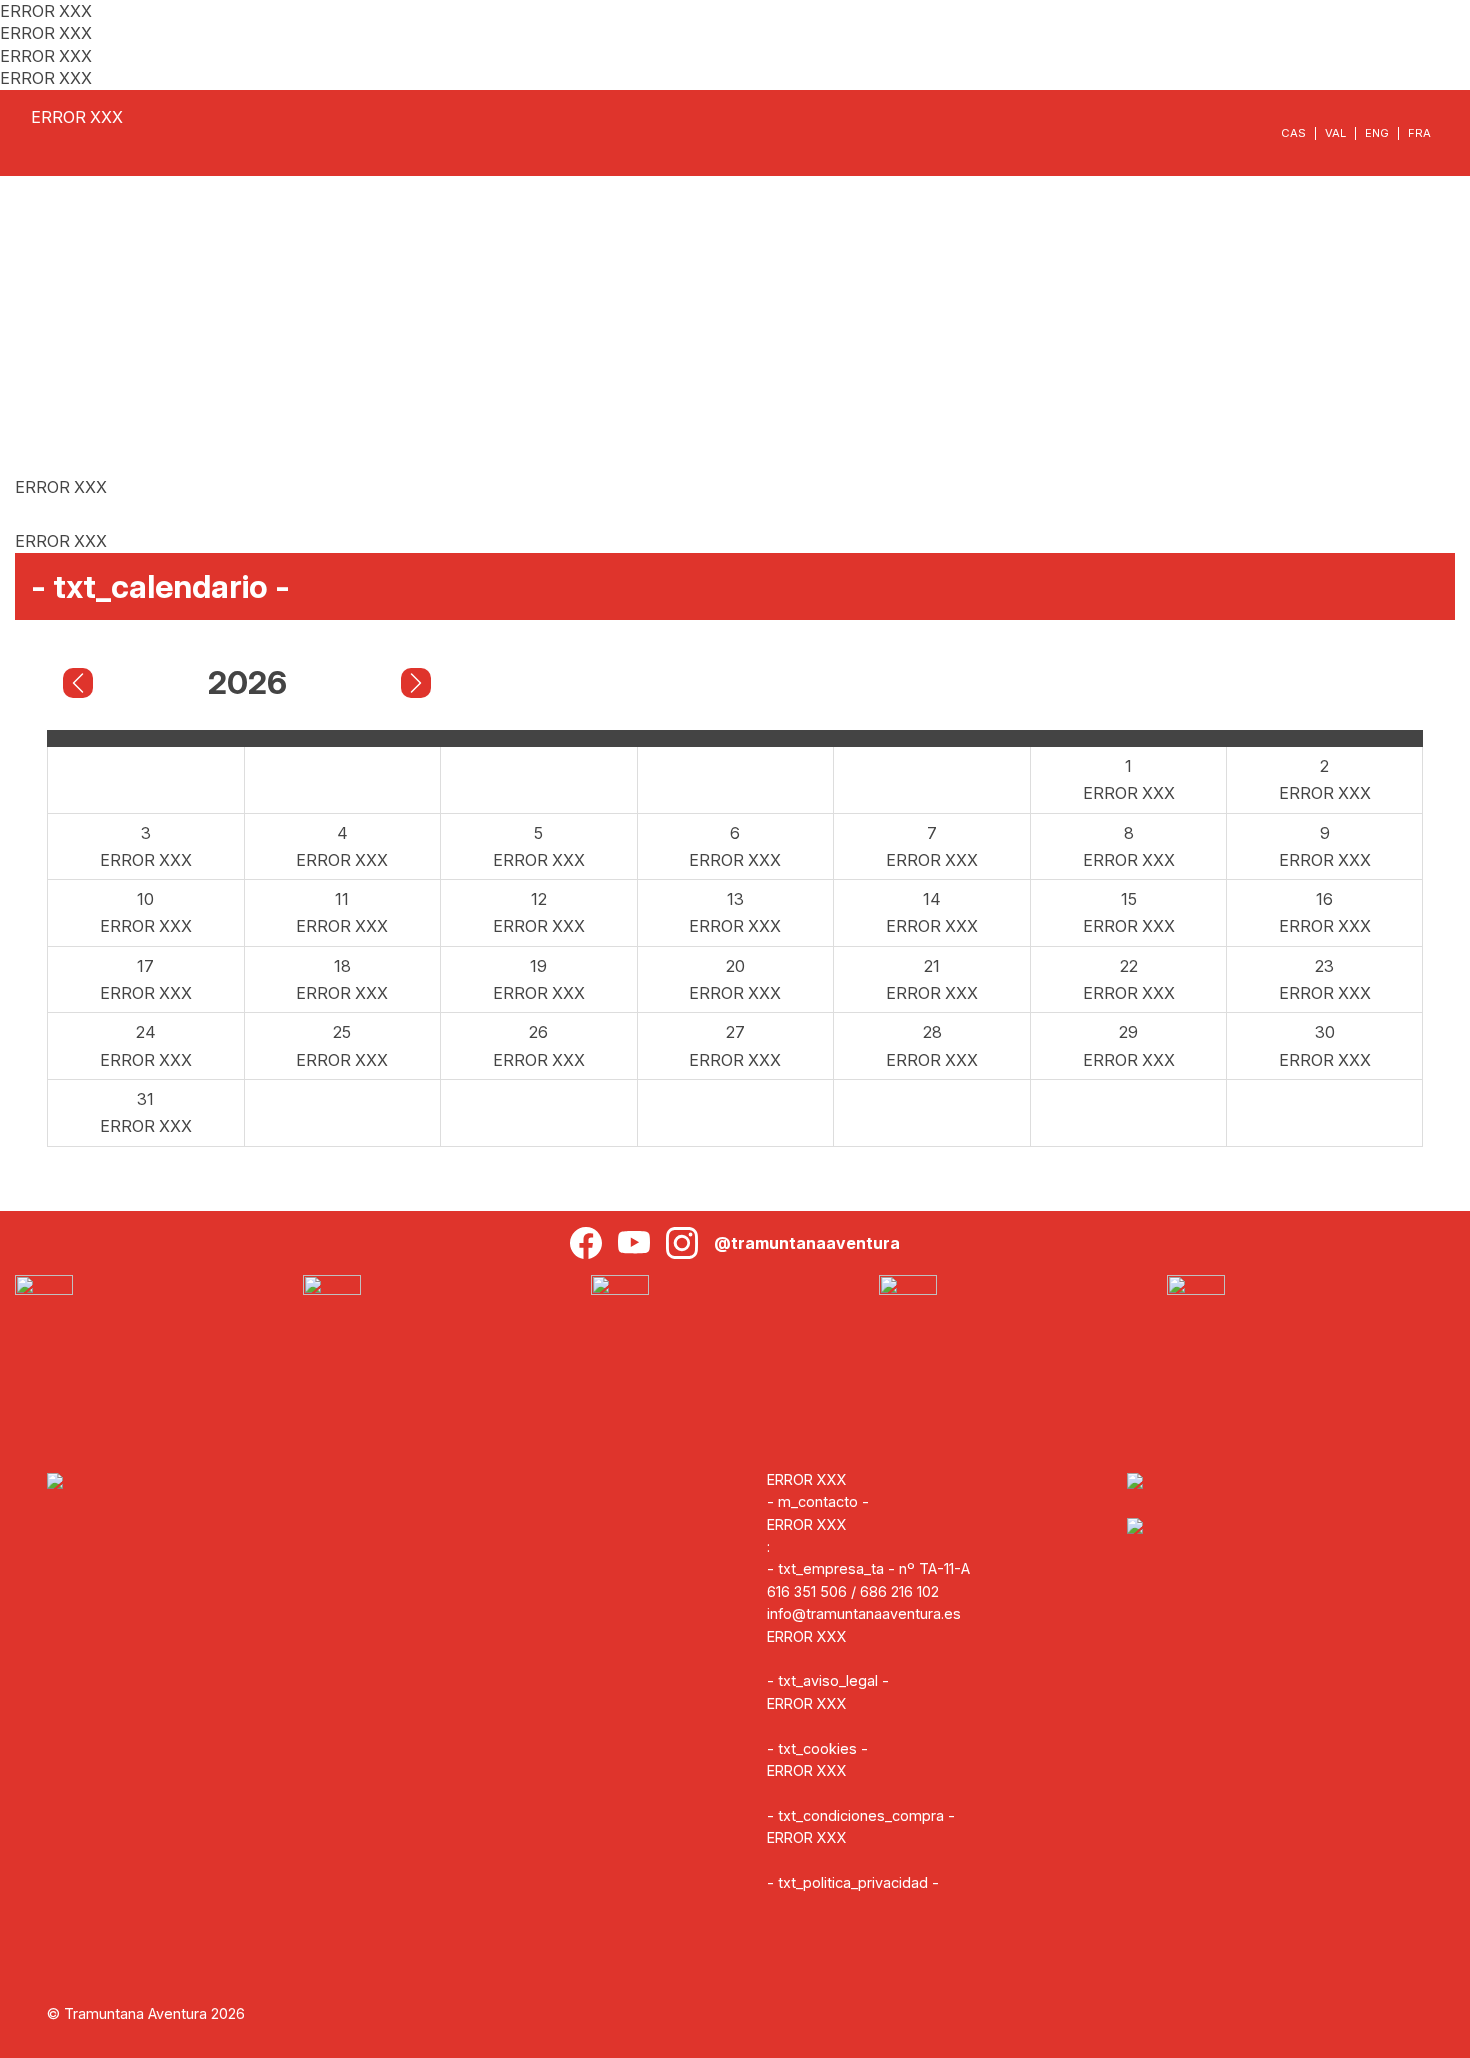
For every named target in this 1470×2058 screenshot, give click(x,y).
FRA (1419, 133)
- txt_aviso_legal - (828, 1680)
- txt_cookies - (817, 1748)
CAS (1293, 133)
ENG (1377, 133)
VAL (1335, 133)
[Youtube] (634, 1243)
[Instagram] (682, 1243)
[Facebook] (586, 1243)
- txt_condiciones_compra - (861, 1815)
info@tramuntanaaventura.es (864, 1613)
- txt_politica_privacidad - (853, 1882)
